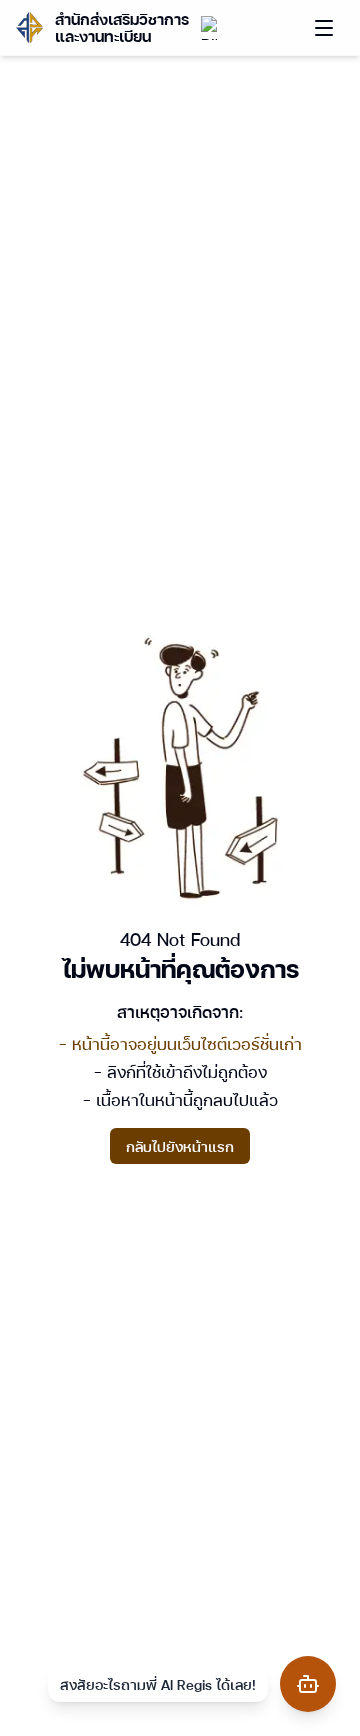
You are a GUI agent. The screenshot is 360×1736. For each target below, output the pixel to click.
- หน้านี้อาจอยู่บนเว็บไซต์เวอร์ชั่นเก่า (180, 1043)
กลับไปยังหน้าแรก (180, 1146)
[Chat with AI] (308, 1684)
